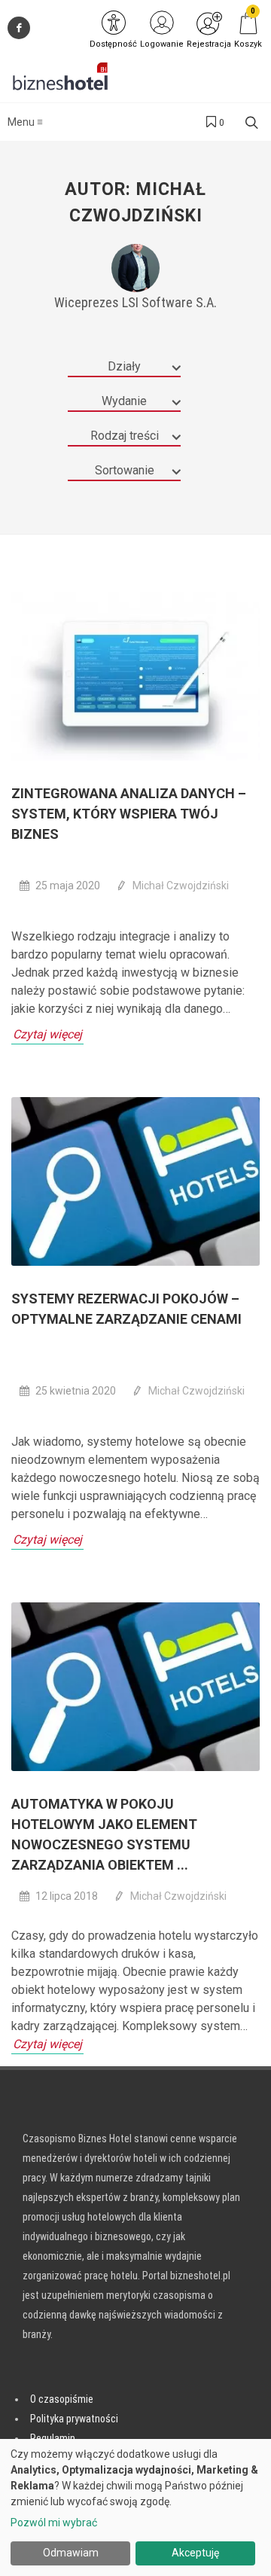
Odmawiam (71, 2553)
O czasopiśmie (62, 2399)
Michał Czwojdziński (181, 886)
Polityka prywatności (74, 2419)
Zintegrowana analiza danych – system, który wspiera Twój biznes (129, 814)
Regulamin (53, 2438)
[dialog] (135, 2507)
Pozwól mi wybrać (54, 2523)
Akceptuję (195, 2553)
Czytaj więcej (47, 1034)
